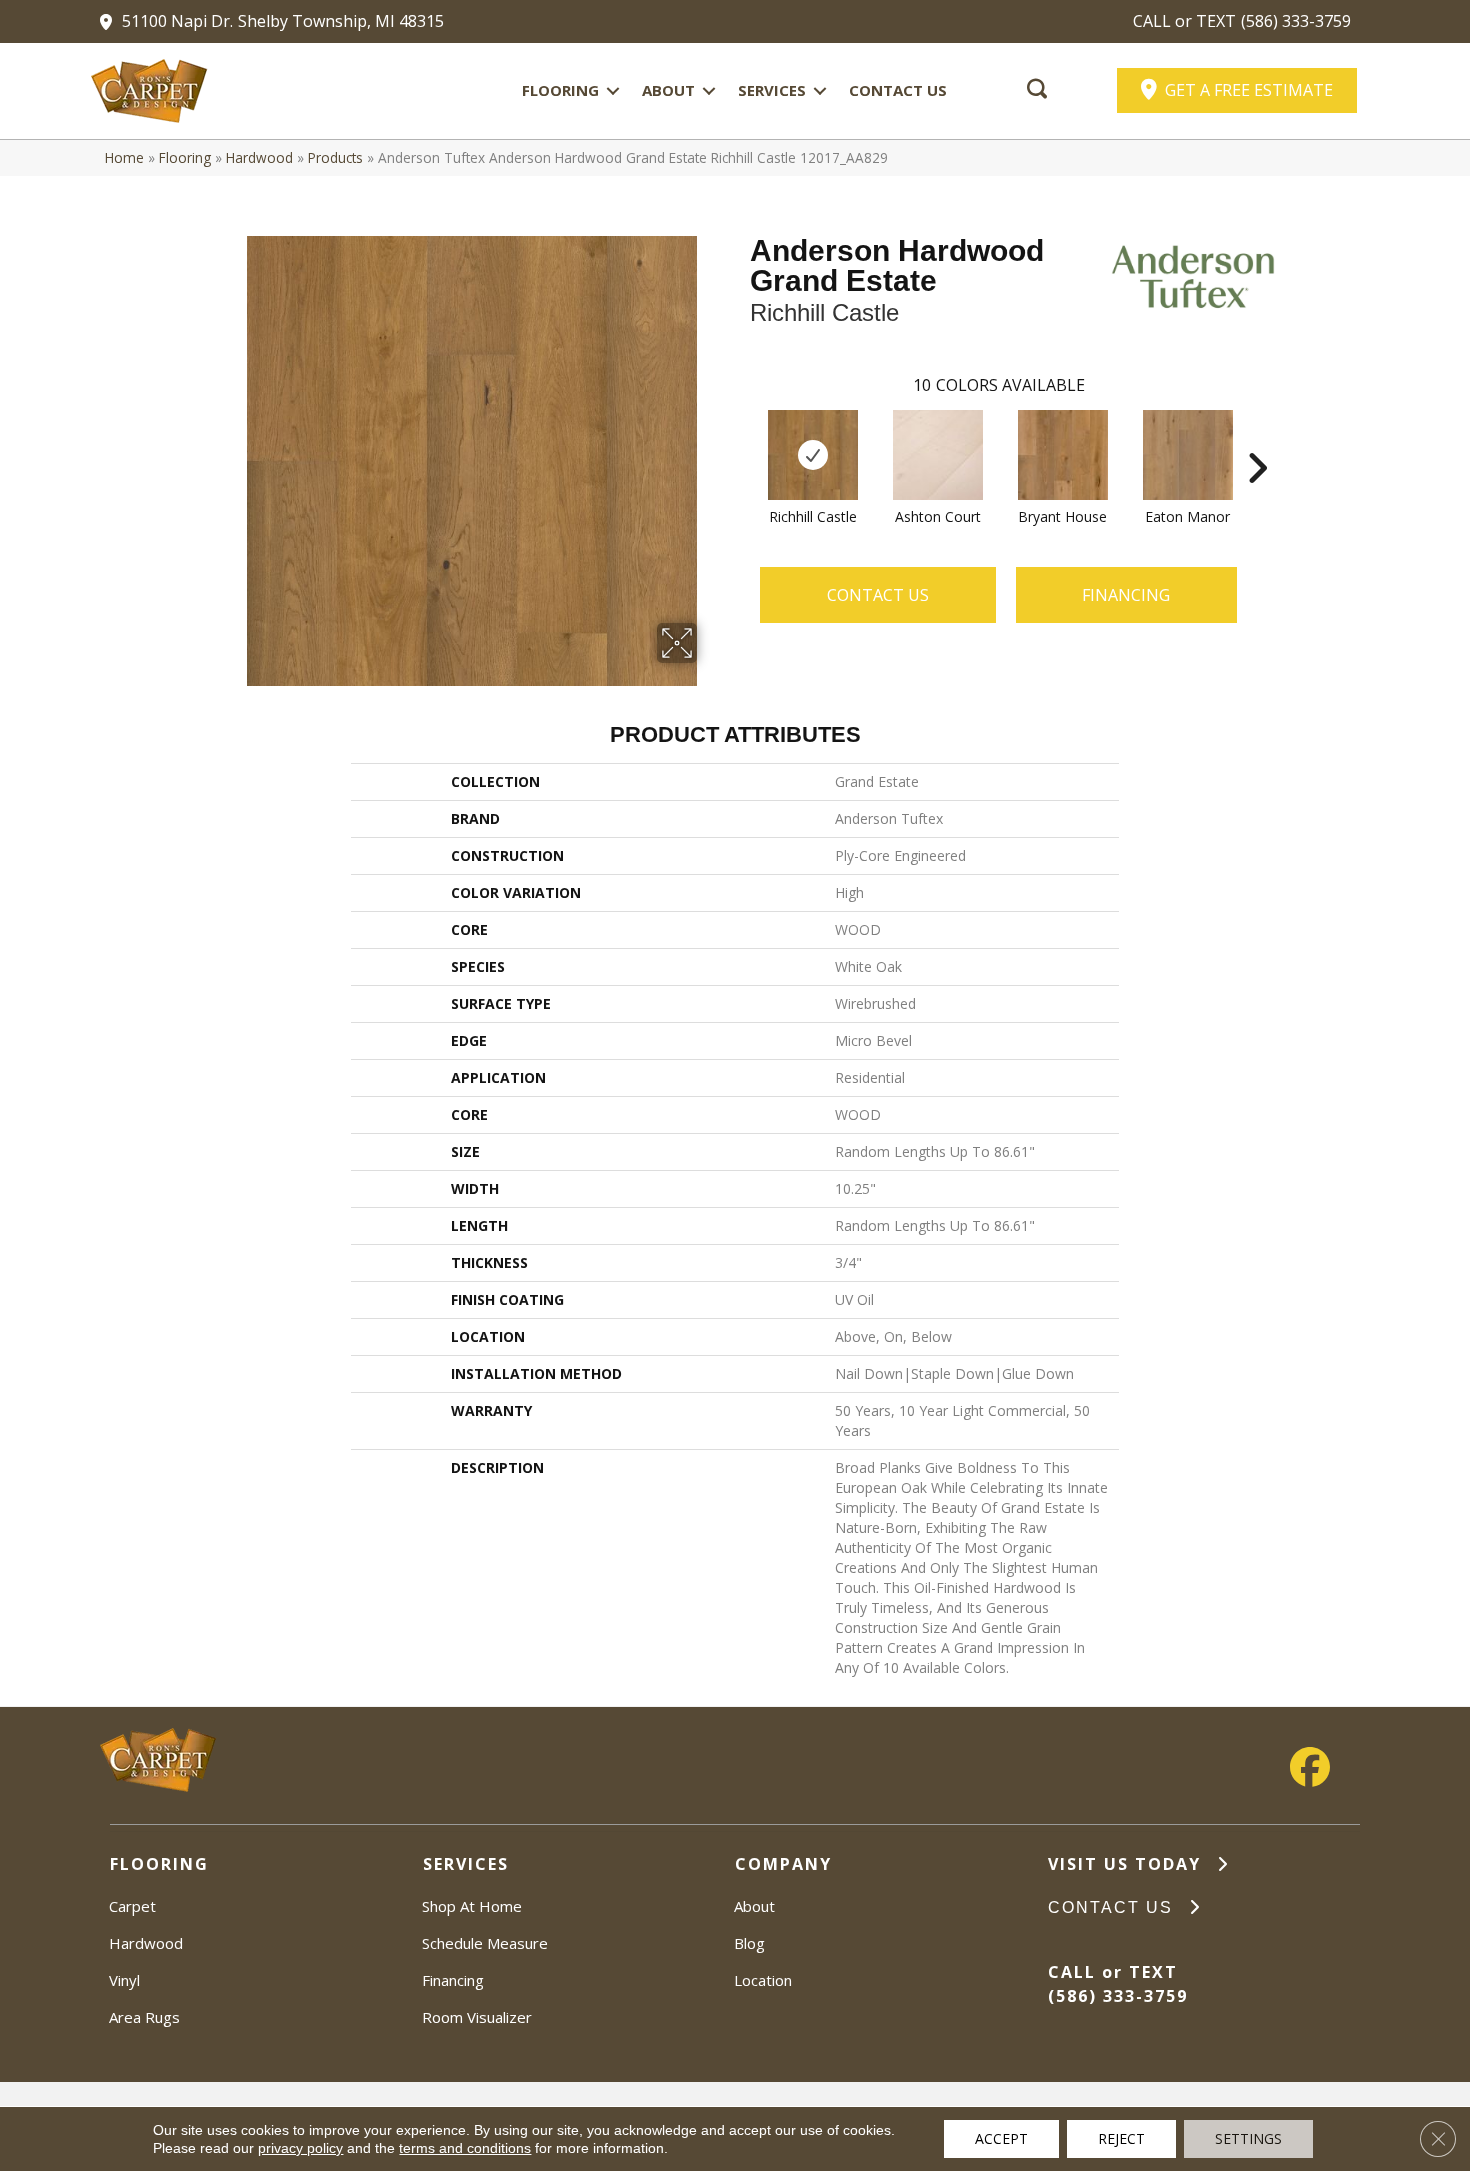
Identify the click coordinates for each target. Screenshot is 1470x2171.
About (668, 90)
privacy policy (300, 2148)
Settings (1248, 2138)
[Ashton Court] (938, 455)
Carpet (132, 1906)
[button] (613, 90)
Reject (1121, 2138)
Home (124, 157)
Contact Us (898, 90)
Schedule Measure (485, 1943)
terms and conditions (465, 2148)
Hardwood (259, 157)
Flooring (560, 90)
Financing (453, 1980)
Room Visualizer (477, 2017)
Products (335, 157)
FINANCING (1126, 595)
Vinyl (124, 1980)
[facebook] (1310, 1767)
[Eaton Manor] (1188, 455)
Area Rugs (144, 2017)
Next (1257, 438)
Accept (1001, 2138)
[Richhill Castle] (813, 455)
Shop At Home (472, 1906)
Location (763, 1980)
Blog (749, 1943)
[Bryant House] (1063, 455)
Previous (740, 438)
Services (772, 90)
